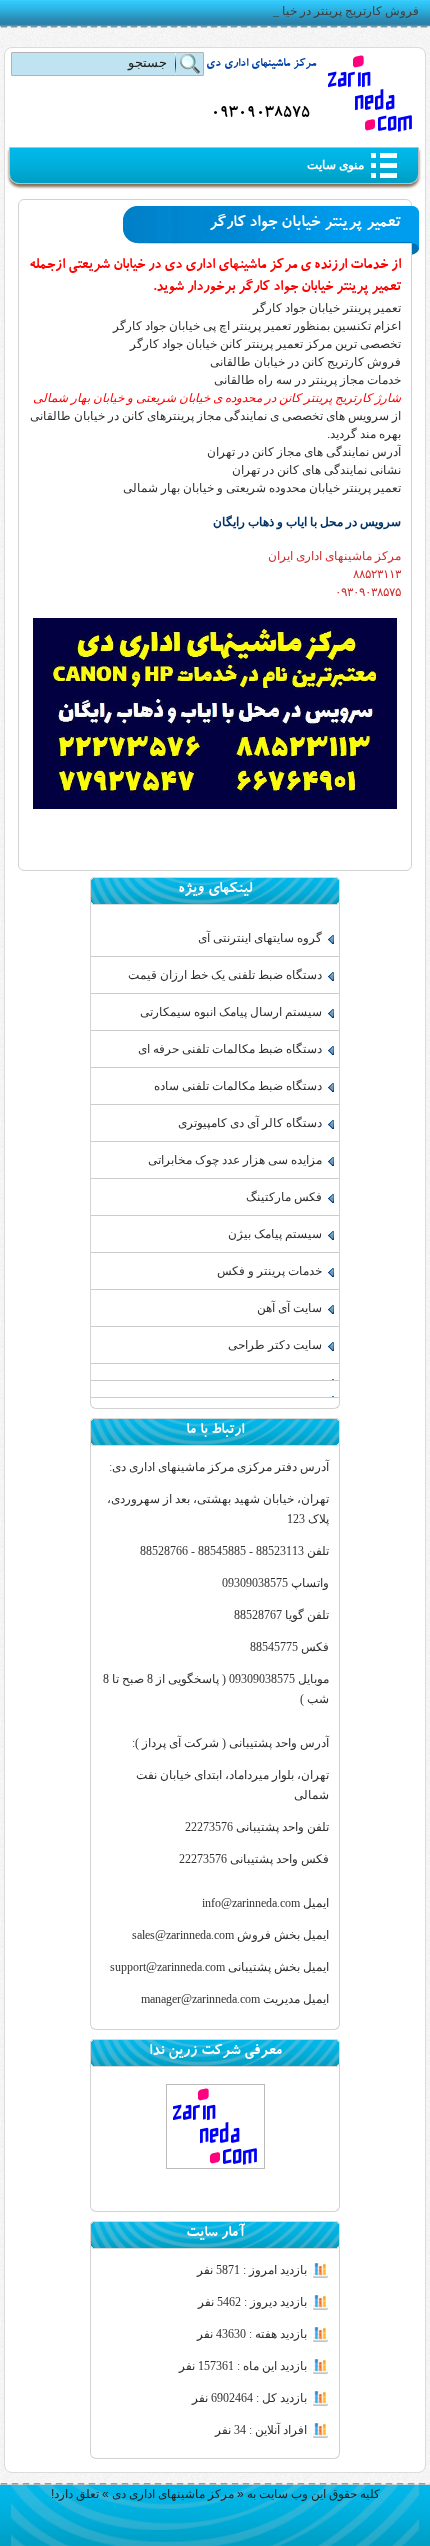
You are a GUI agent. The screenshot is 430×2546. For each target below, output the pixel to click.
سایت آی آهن (289, 1308)
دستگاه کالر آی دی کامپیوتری (250, 1123)
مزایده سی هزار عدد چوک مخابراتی (235, 1160)
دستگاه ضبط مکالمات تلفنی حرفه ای (230, 1049)
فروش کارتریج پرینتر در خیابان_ (339, 11)
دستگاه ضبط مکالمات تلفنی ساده (238, 1086)
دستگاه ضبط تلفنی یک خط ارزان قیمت (225, 975)
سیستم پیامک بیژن (275, 1234)
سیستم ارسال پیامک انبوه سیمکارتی (231, 1012)
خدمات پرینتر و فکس (269, 1271)
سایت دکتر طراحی (275, 1345)
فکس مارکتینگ (284, 1197)
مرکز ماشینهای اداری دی (261, 64)
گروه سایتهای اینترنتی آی (260, 938)
